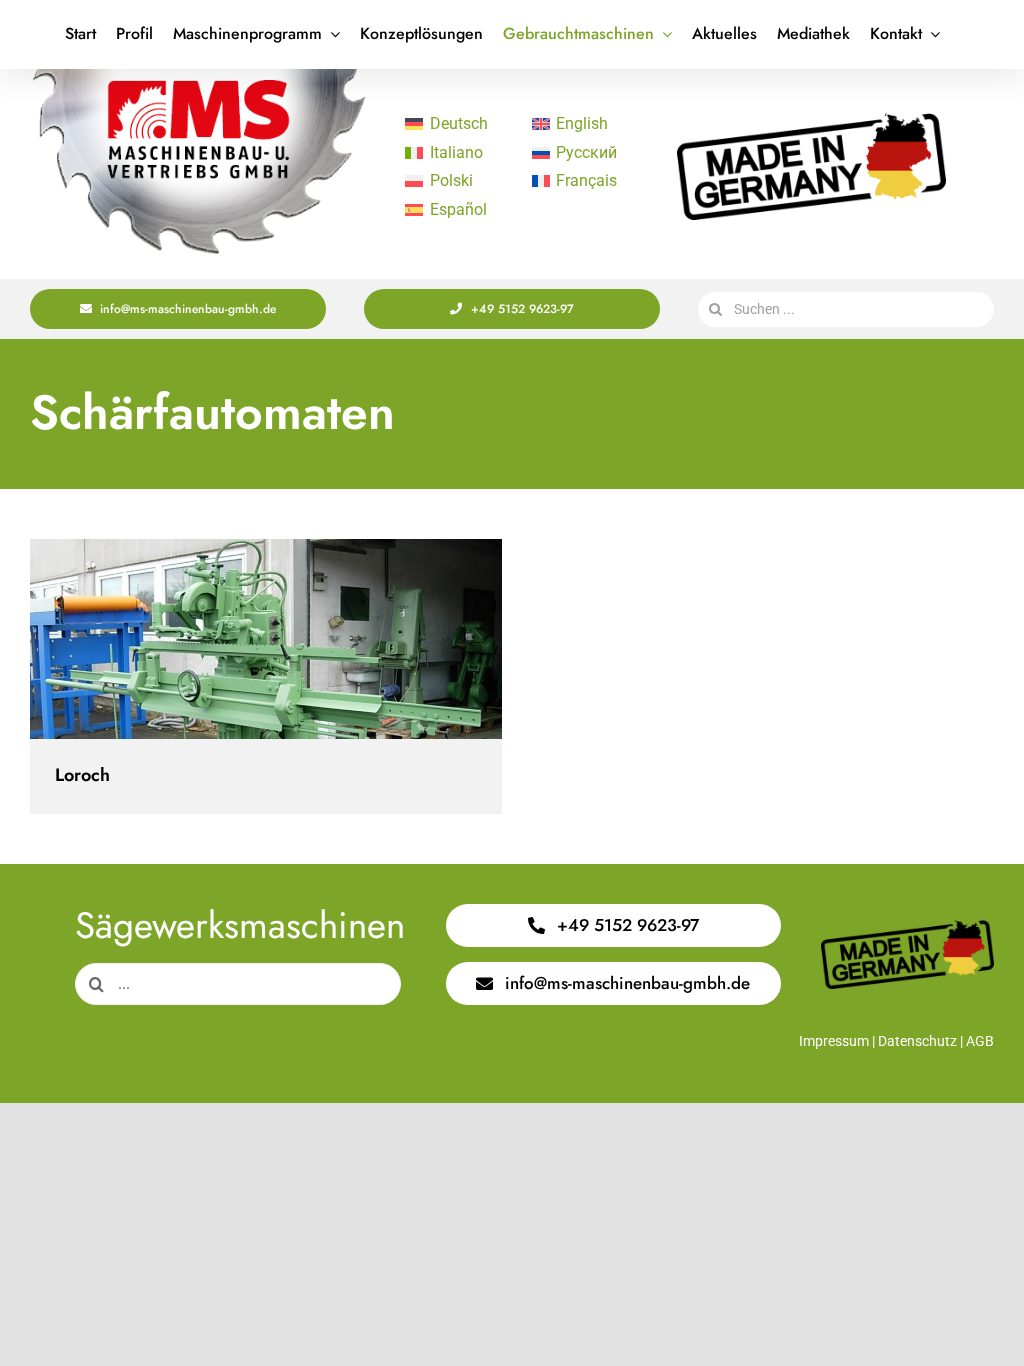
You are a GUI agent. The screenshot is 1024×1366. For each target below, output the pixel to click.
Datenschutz (917, 1041)
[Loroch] (266, 639)
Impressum (834, 1041)
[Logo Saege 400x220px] (198, 76)
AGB (980, 1041)
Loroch (248, 639)
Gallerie (283, 639)
